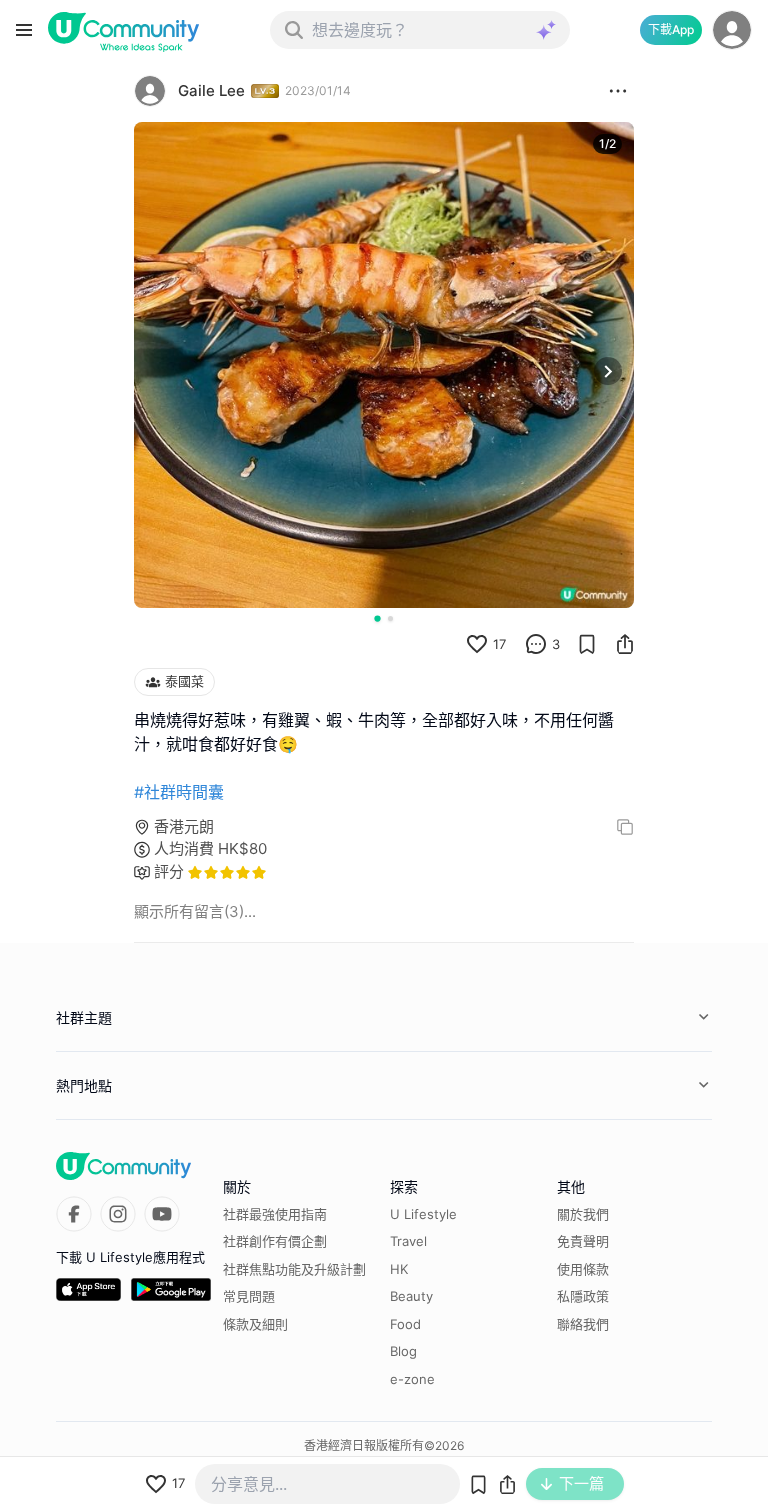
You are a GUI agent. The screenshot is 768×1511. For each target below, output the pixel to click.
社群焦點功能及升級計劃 (294, 1269)
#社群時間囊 (179, 792)
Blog (403, 1351)
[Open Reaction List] (618, 91)
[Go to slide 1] (377, 618)
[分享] (625, 644)
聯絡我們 (583, 1324)
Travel (408, 1241)
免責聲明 (583, 1241)
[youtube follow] (162, 1214)
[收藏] (587, 644)
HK (399, 1269)
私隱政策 (583, 1296)
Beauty (411, 1296)
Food (405, 1324)
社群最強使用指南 (275, 1214)
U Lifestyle (423, 1214)
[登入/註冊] (732, 30)
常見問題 (249, 1296)
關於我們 (583, 1214)
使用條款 (583, 1269)
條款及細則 (255, 1324)
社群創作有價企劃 (275, 1241)
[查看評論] (536, 644)
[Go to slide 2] (390, 618)
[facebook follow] (74, 1214)
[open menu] (24, 30)
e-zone (412, 1379)
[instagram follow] (118, 1214)
